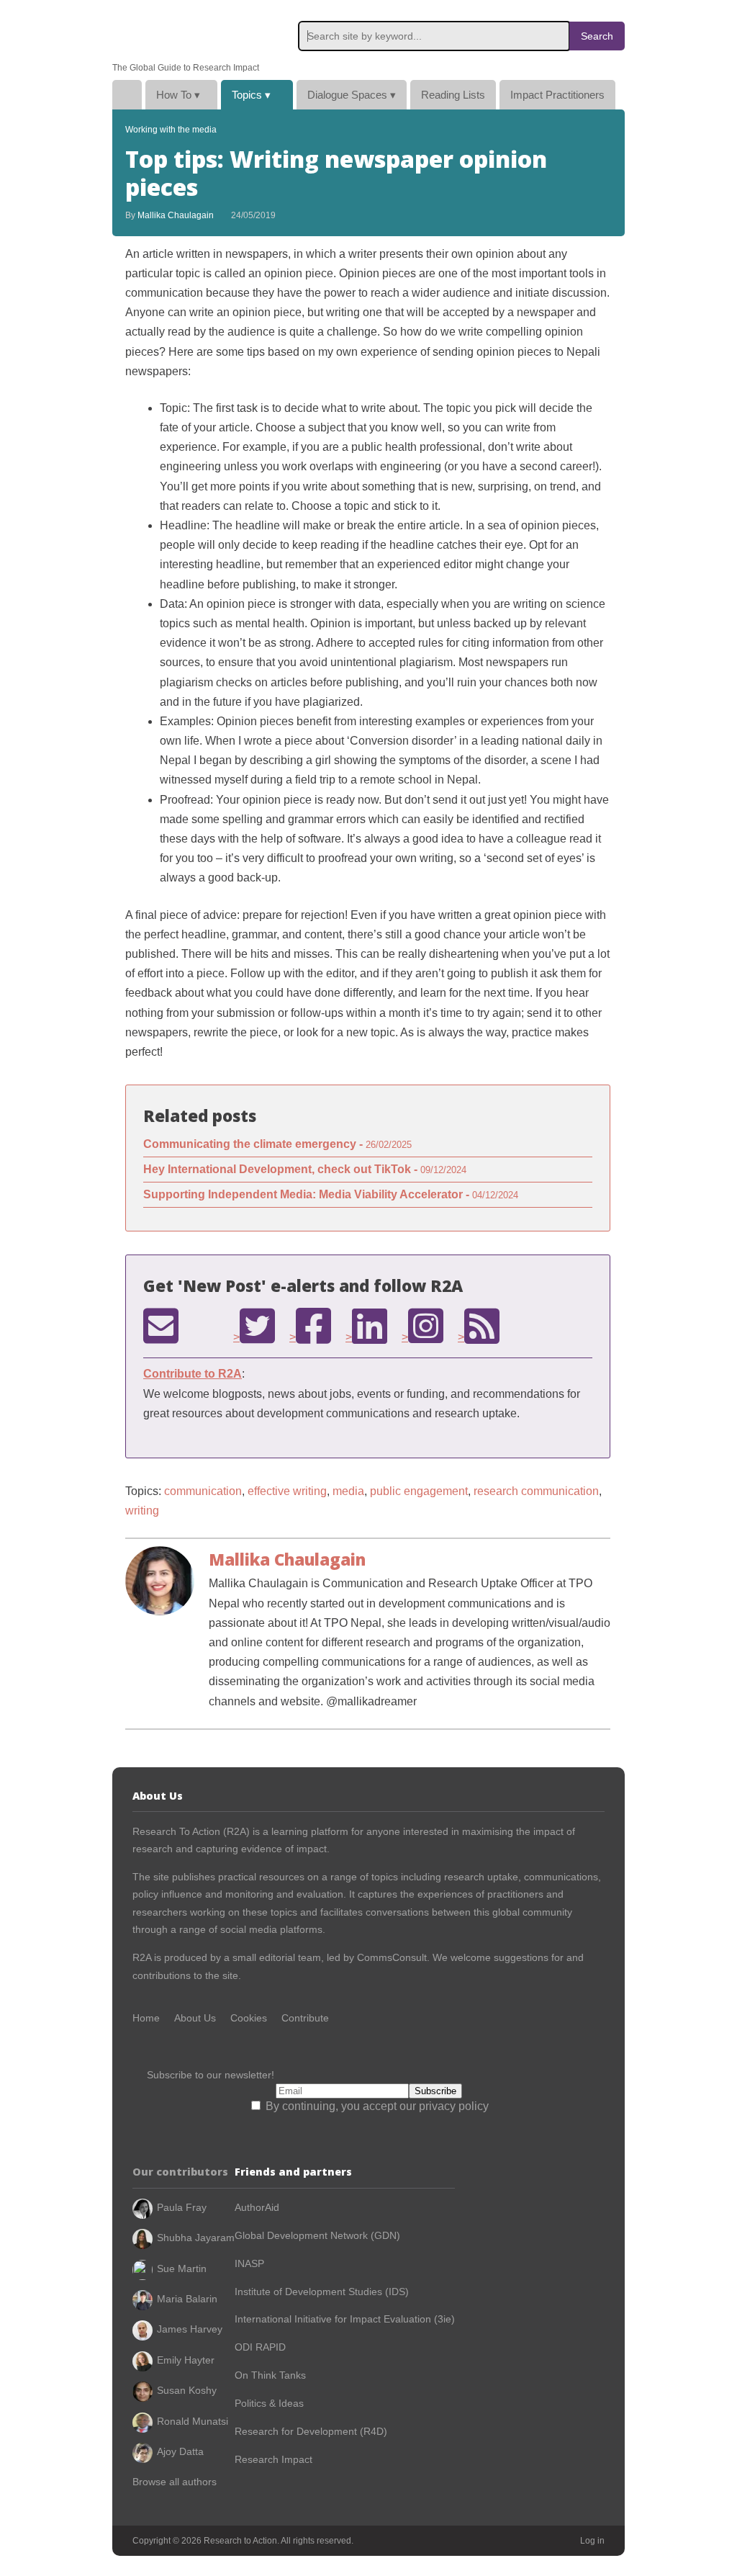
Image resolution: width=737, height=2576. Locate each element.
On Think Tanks (270, 2375)
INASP (249, 2263)
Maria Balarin (187, 2299)
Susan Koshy (187, 2390)
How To (178, 95)
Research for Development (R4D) (311, 2431)
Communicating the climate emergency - (277, 1144)
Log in (592, 2541)
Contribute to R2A (193, 1374)
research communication (536, 1491)
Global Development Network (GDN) (317, 2235)
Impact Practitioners (557, 95)
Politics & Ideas (269, 2403)
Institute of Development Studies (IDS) (322, 2292)
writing (142, 1511)
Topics (251, 95)
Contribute (305, 2018)
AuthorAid (257, 2207)
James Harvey (190, 2329)
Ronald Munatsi (193, 2421)
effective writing (287, 1491)
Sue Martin (182, 2268)
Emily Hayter (186, 2360)
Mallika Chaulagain (176, 215)
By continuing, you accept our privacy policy (376, 2106)
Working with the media (171, 130)
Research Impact (273, 2459)
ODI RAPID (260, 2347)
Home (127, 95)
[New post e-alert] (161, 1326)
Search (597, 36)
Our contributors (180, 2172)
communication (203, 1491)
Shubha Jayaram (196, 2238)
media (348, 1491)
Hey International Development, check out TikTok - (305, 1169)
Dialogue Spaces (352, 95)
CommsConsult (390, 1957)
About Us (195, 2018)
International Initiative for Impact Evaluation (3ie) (345, 2319)
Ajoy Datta (180, 2451)
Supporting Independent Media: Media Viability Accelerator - (331, 1194)
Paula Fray (182, 2207)
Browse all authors (175, 2482)
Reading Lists (453, 95)
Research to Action (181, 31)
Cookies (249, 2018)
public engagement (419, 1491)
